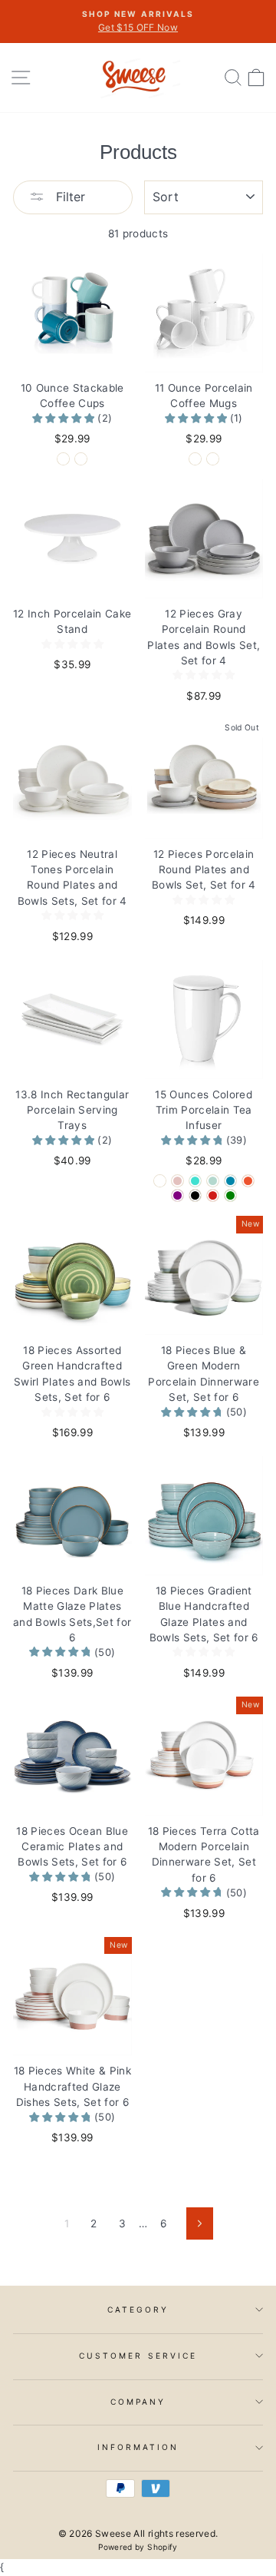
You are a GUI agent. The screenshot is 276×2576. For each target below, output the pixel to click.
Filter (69, 197)
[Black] (195, 1195)
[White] (63, 459)
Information (138, 2447)
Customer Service (138, 2356)
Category (138, 2309)
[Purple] (177, 1195)
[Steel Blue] (230, 1181)
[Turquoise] (195, 1181)
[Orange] (248, 1181)
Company (138, 2402)
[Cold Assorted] (213, 459)
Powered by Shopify (138, 2547)
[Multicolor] (81, 459)
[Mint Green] (213, 1181)
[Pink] (177, 1181)
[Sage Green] (230, 1195)
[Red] (213, 1195)
